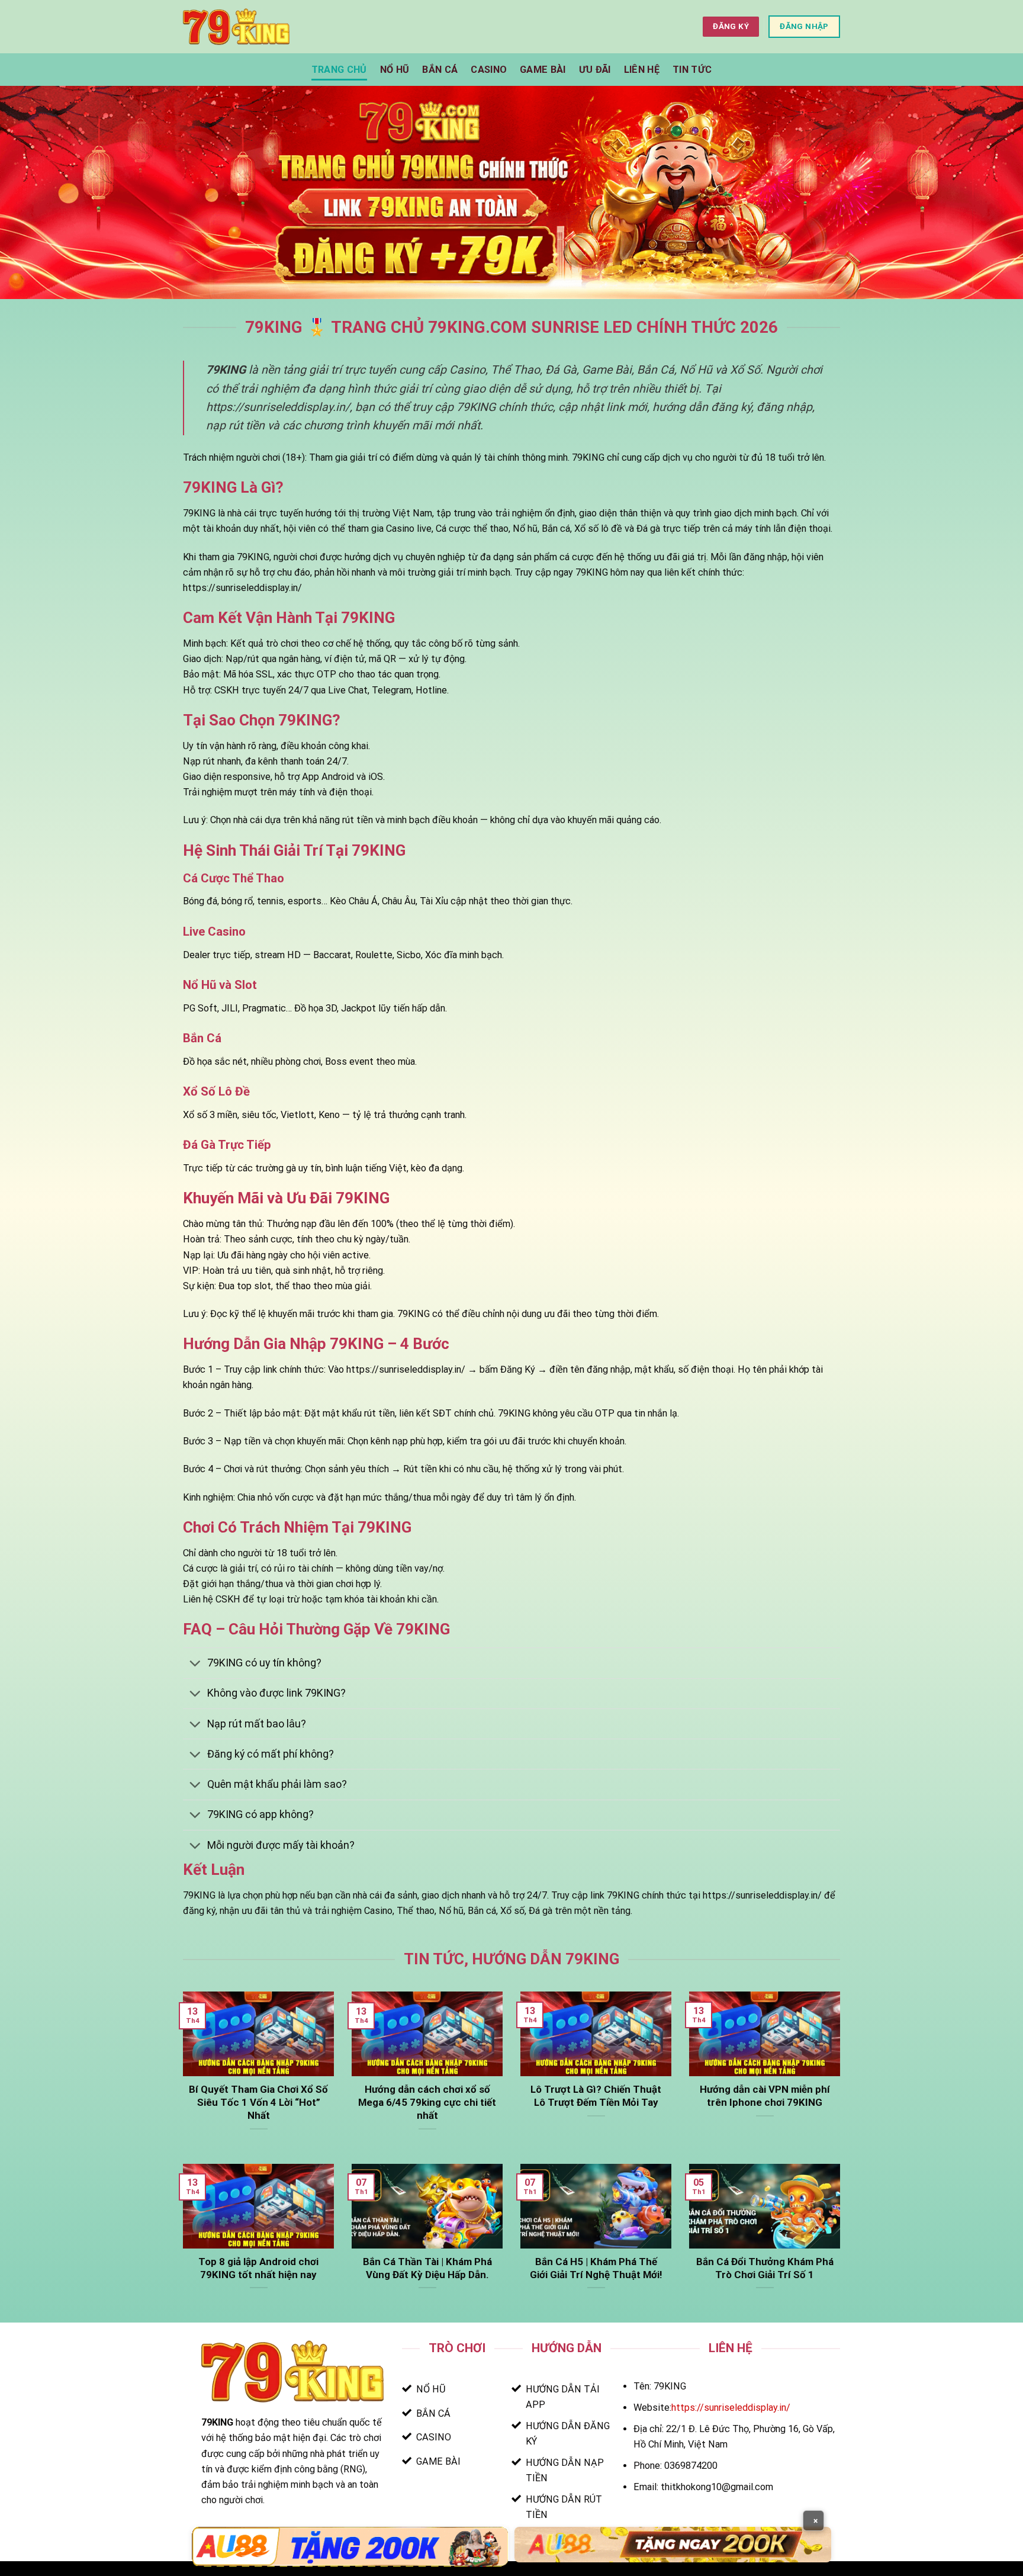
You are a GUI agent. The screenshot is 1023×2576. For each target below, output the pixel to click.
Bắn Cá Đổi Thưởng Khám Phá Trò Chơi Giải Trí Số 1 (765, 2268)
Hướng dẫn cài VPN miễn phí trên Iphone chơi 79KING (765, 2096)
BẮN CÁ (440, 70)
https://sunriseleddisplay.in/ (731, 2408)
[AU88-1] (350, 2547)
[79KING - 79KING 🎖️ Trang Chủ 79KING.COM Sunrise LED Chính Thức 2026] (236, 26)
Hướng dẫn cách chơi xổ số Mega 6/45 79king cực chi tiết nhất (427, 2102)
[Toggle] (195, 1665)
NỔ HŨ (395, 70)
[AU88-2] (673, 2544)
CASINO (489, 70)
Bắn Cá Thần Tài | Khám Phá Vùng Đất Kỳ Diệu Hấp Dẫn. (427, 2268)
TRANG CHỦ (339, 70)
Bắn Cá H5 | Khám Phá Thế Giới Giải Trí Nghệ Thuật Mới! (596, 2268)
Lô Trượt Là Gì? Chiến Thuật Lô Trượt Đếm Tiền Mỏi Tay (596, 2096)
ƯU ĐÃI (595, 70)
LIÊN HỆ (642, 70)
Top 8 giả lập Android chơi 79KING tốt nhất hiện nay (258, 2268)
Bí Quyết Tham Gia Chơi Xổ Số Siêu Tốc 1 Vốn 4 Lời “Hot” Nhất (258, 2102)
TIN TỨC (692, 70)
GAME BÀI (543, 70)
